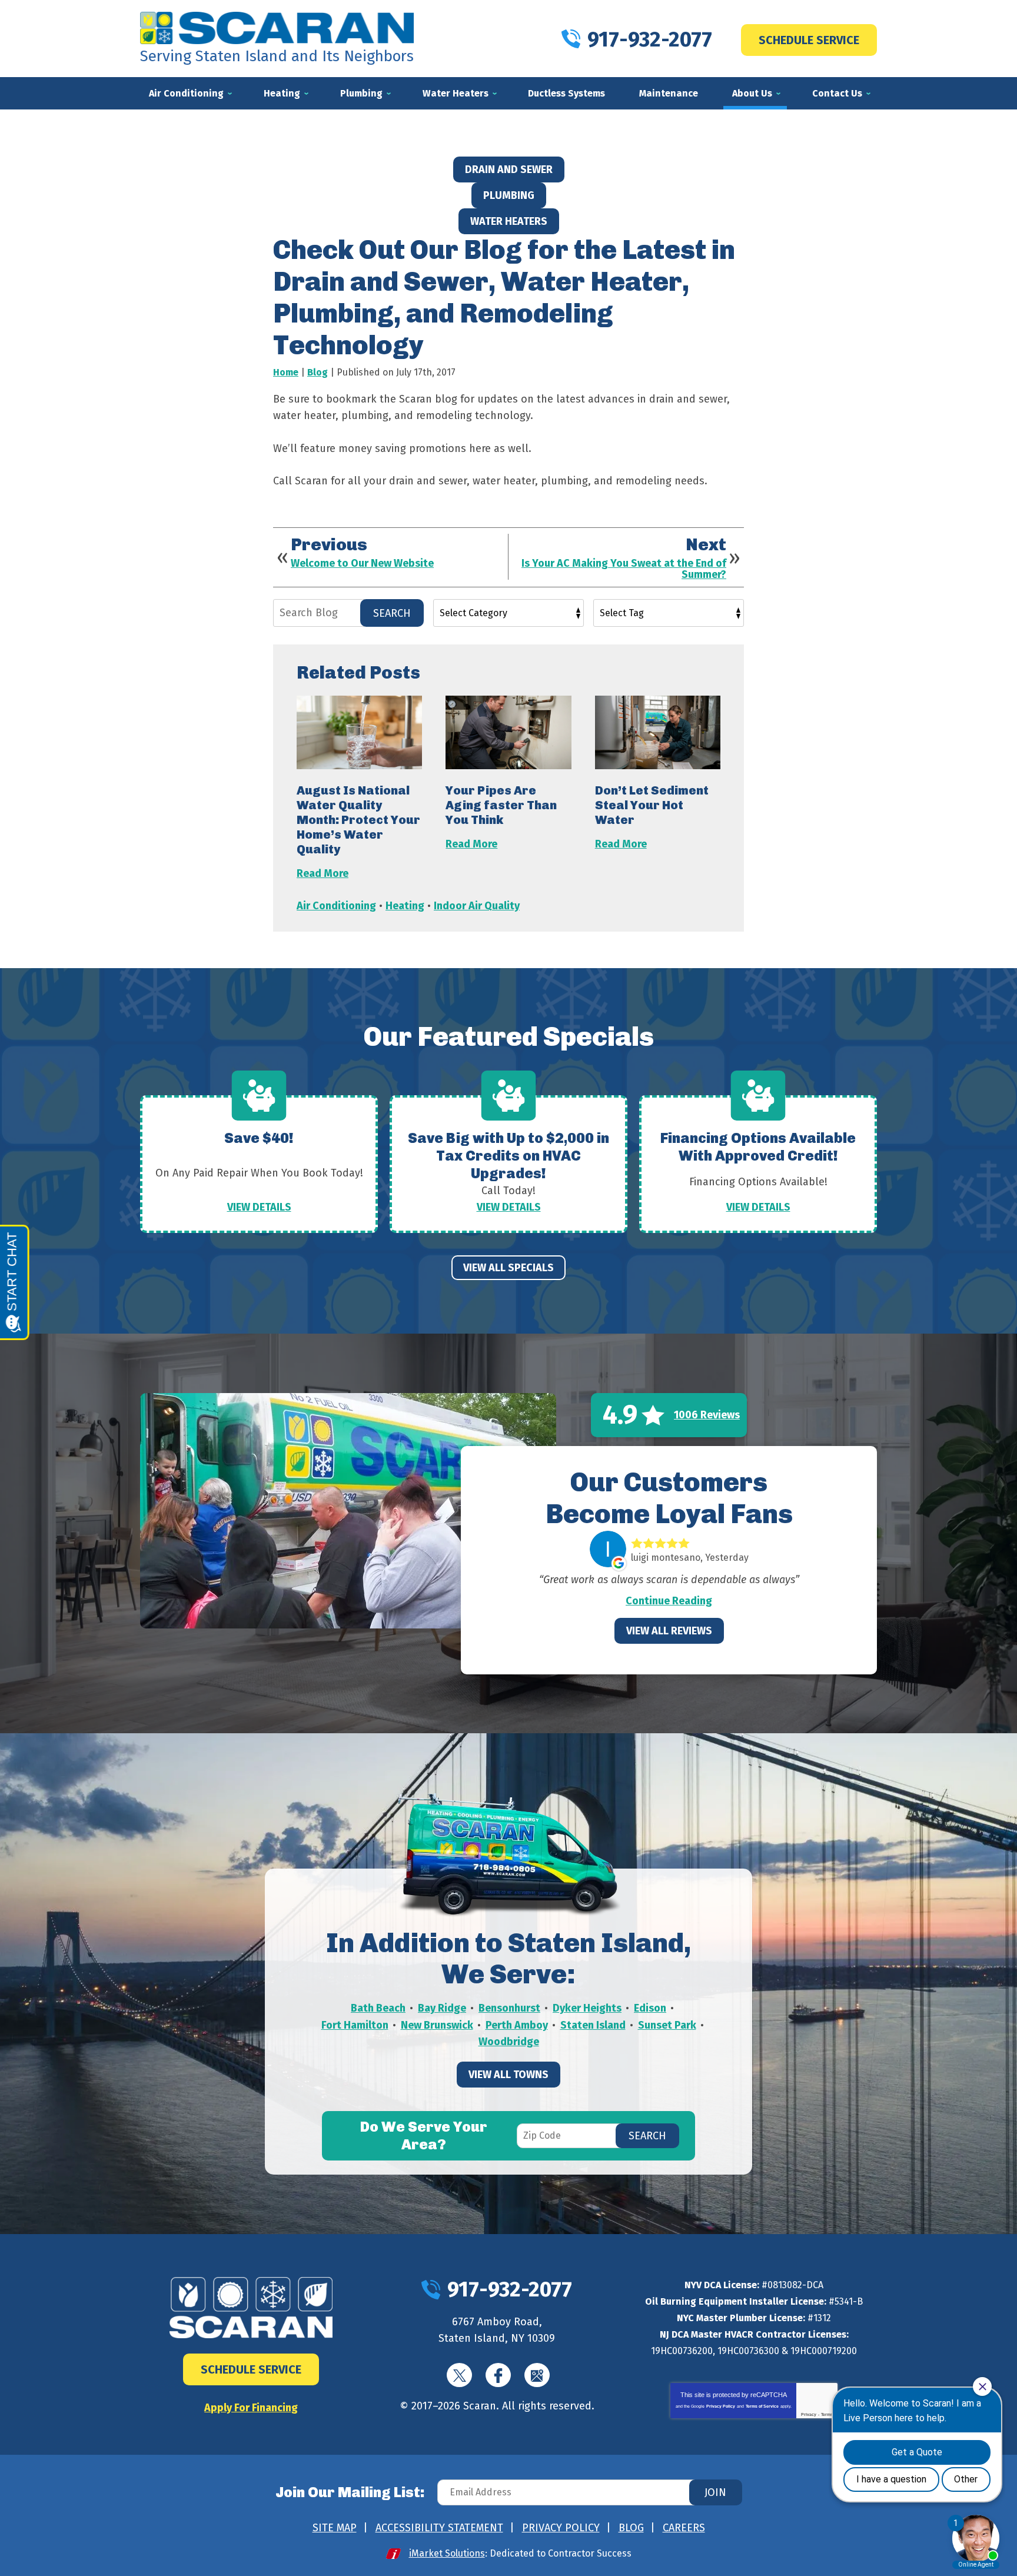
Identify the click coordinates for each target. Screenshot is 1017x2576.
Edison (650, 2008)
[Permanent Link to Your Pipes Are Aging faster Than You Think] (508, 732)
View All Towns (508, 2075)
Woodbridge (509, 2042)
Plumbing (509, 195)
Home (286, 372)
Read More (323, 873)
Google (537, 2375)
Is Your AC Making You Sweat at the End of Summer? (624, 570)
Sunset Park (667, 2025)
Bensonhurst (509, 2008)
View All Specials (508, 1268)
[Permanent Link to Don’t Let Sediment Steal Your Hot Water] (658, 732)
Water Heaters (509, 221)
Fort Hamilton (355, 2025)
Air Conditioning (336, 906)
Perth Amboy (517, 2025)
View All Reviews (669, 1631)
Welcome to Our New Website (362, 564)
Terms (827, 2414)
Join (715, 2492)
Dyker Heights (587, 2008)
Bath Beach (378, 2008)
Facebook (498, 2375)
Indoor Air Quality (477, 906)
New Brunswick (437, 2025)
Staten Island (593, 2025)
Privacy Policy (721, 2406)
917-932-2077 (650, 39)
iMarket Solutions (447, 2553)
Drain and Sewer (509, 169)
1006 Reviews (707, 1415)
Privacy (809, 2414)
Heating (405, 906)
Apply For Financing (251, 2408)
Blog (318, 372)
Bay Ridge (442, 2008)
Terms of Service (762, 2406)
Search (392, 613)
